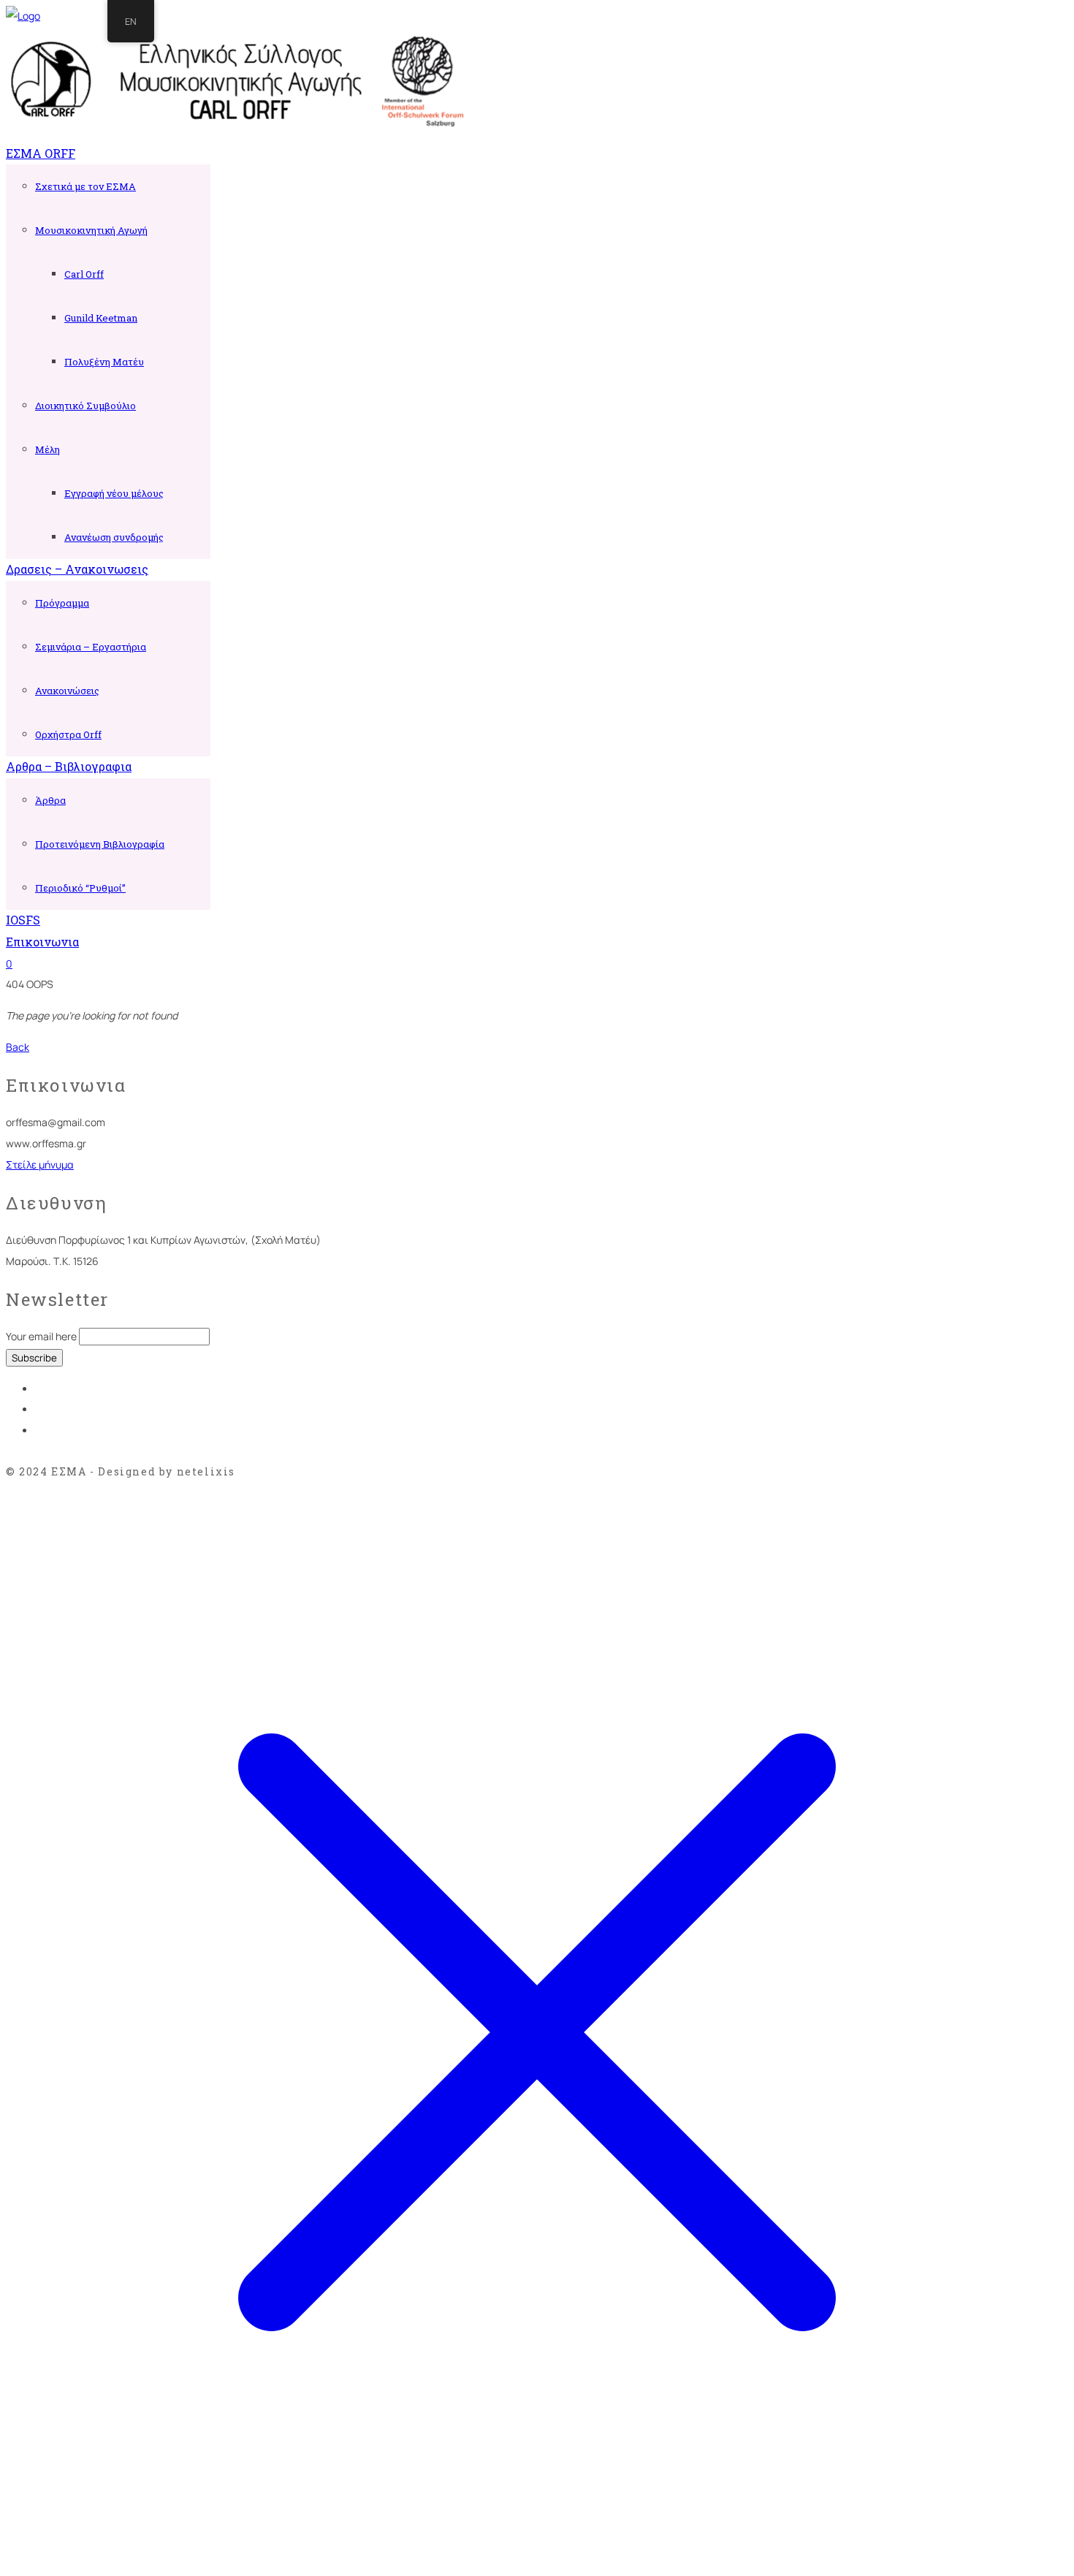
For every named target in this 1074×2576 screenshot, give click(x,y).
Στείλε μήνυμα (40, 1164)
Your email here (41, 1336)
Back (18, 1047)
